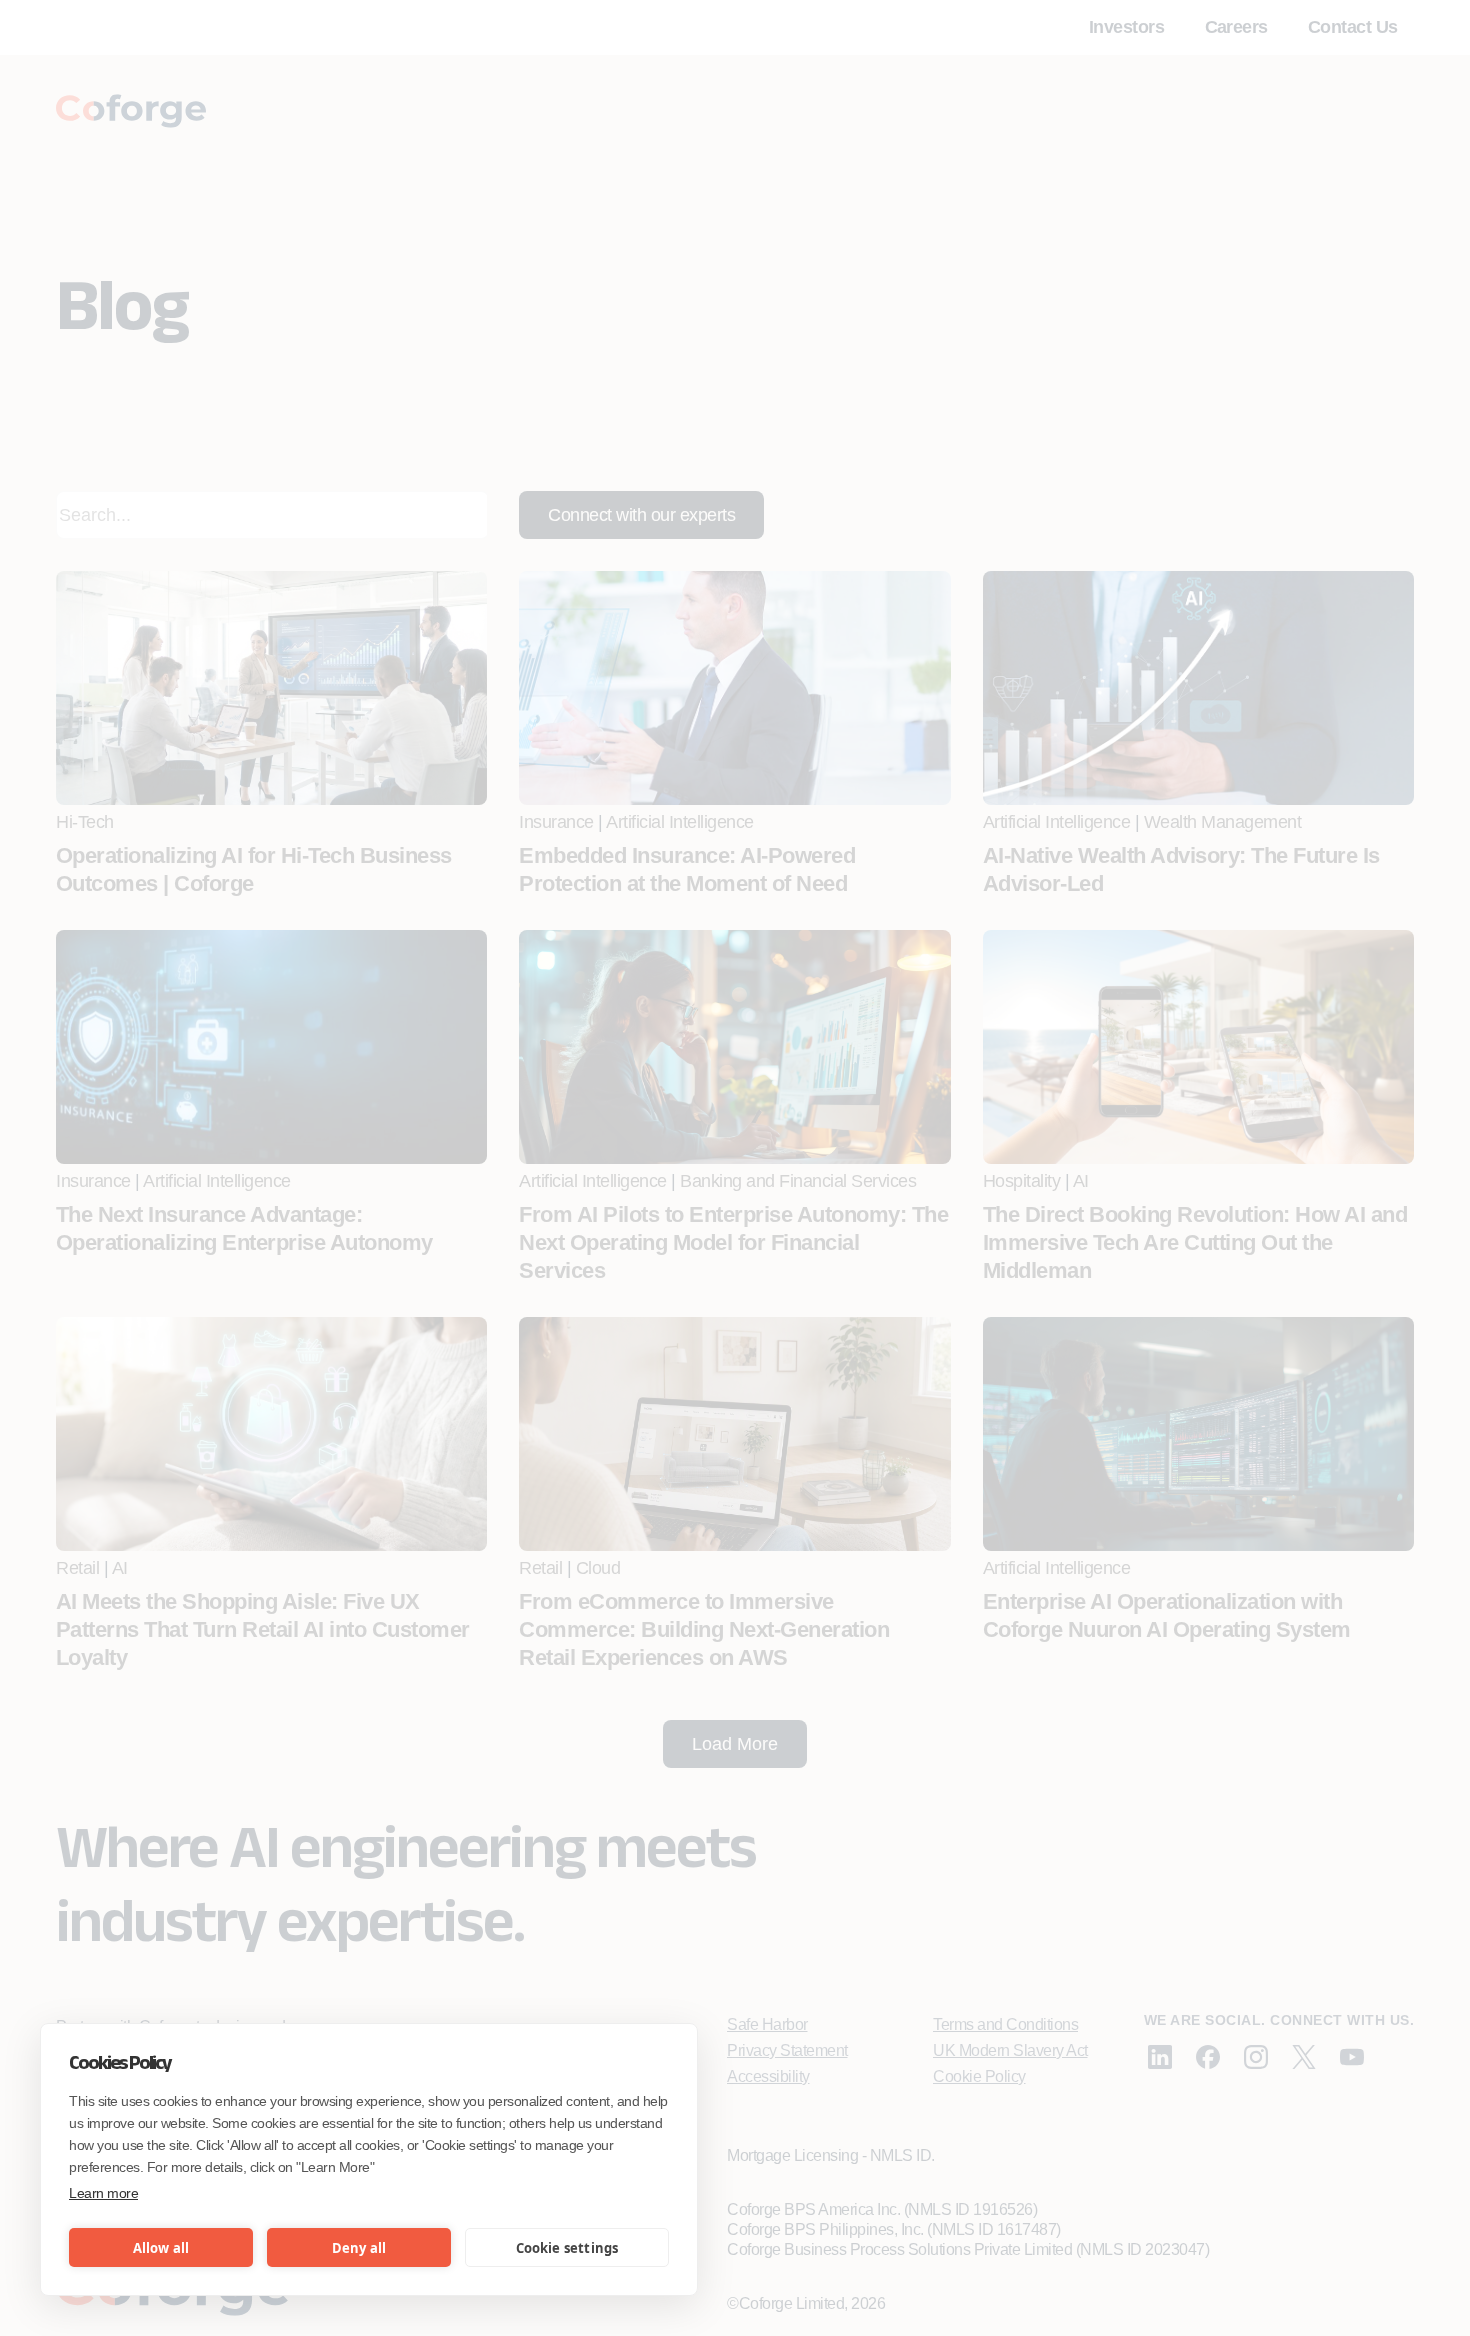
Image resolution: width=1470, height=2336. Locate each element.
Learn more (103, 2193)
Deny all (359, 2248)
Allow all (161, 2248)
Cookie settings (567, 2248)
